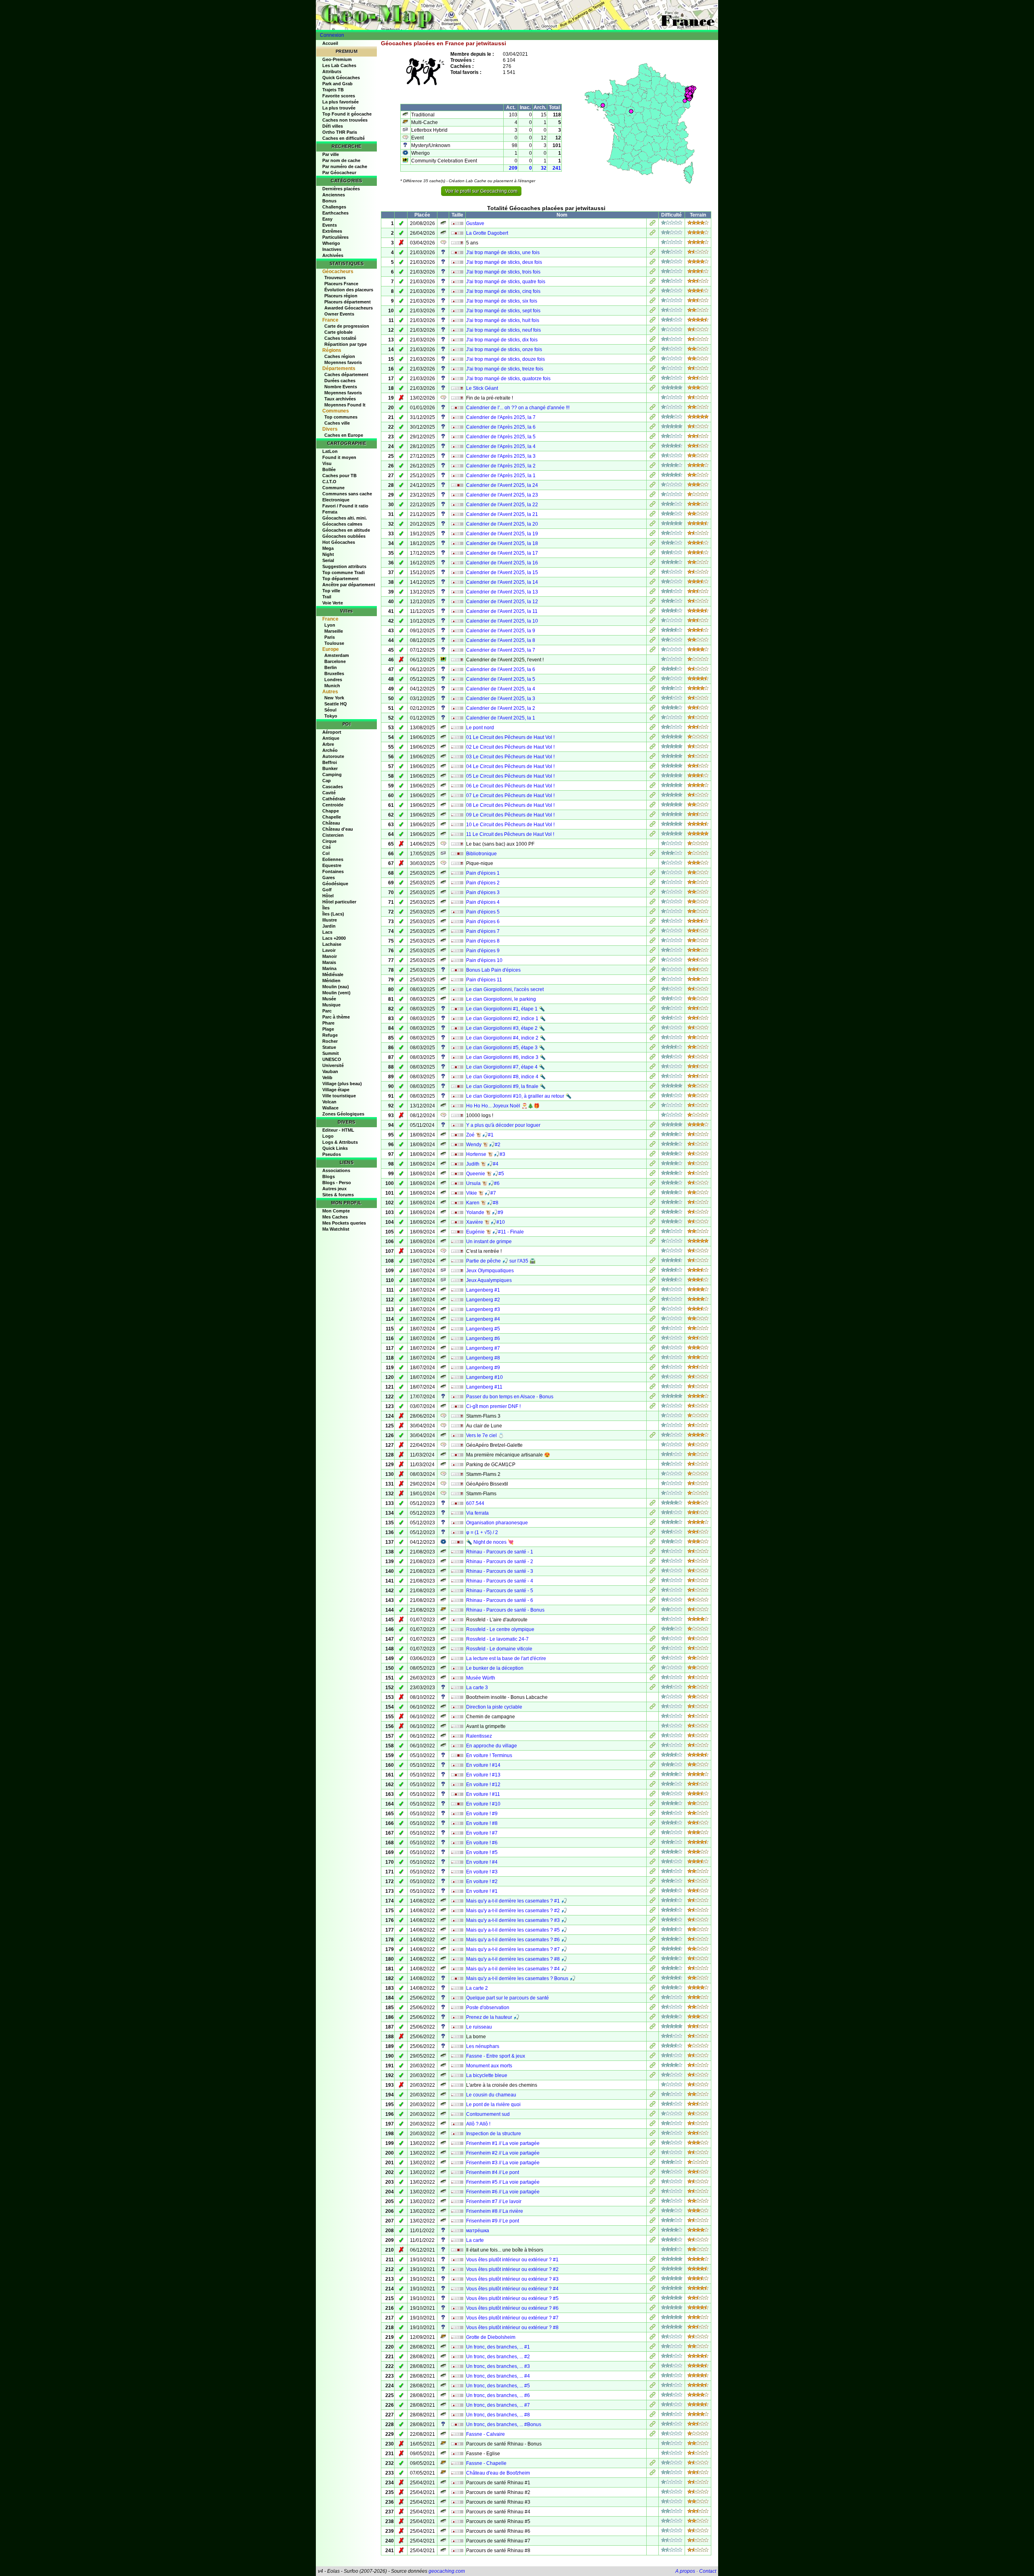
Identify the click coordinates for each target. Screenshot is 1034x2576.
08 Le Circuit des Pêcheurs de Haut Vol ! (510, 805)
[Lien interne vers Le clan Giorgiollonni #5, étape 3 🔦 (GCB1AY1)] (653, 1048)
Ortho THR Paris (340, 132)
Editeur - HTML (338, 1130)
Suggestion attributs (344, 566)
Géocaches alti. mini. (345, 518)
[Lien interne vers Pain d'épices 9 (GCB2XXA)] (653, 951)
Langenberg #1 (483, 1290)
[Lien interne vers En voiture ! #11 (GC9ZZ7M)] (653, 1795)
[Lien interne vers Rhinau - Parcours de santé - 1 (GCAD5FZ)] (653, 1553)
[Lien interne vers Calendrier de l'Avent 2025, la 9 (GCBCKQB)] (653, 631)
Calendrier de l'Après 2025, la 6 (501, 427)
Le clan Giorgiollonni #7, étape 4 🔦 (505, 1067)
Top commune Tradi (344, 572)
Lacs (327, 932)
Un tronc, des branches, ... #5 (498, 2386)
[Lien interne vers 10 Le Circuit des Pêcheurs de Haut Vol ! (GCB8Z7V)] (653, 825)
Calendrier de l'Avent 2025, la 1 (501, 718)
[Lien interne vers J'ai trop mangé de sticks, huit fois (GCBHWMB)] (653, 321)
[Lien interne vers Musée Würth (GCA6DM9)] (653, 1679)
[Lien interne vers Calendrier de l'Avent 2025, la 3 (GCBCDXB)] (653, 699)
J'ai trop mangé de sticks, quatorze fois (508, 379)
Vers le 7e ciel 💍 (485, 1435)
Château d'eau (338, 829)
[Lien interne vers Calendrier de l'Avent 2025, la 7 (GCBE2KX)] (653, 651)
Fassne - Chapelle (486, 2463)
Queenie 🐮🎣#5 (485, 1174)
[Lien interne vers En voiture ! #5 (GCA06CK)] (653, 1853)
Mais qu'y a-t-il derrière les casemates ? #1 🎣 (517, 1901)
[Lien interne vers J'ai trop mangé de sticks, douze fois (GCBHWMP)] (653, 360)
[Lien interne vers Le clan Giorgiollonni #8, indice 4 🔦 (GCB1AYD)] (653, 1078)
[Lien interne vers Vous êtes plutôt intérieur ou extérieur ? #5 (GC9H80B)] (653, 2299)
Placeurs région (341, 296)
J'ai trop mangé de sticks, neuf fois (503, 330)
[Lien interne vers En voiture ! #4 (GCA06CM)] (653, 1863)
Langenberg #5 (483, 1329)
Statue (329, 1047)
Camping (332, 774)
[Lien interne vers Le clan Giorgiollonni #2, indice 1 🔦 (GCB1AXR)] (653, 1019)
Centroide (333, 805)
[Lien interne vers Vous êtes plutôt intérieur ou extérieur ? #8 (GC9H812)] (653, 2328)
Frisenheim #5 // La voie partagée (503, 2182)
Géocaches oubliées (344, 536)
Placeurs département (348, 302)
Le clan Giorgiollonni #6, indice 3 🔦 (506, 1057)
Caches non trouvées (345, 120)
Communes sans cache (347, 494)
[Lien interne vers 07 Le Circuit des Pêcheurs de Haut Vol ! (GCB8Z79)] (653, 796)
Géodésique (335, 884)
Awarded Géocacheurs (349, 308)
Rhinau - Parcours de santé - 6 (500, 1600)
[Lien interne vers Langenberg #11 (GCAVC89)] (653, 1388)
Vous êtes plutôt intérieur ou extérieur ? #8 (512, 2328)
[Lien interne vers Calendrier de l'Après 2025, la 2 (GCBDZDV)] (653, 467)
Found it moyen (339, 457)
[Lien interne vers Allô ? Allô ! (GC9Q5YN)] (653, 2125)
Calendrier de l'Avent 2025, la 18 (502, 543)
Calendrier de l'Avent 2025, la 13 (502, 592)
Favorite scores (339, 96)
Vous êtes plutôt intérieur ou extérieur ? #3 (512, 2279)
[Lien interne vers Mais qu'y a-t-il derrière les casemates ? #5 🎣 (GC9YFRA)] (653, 1931)
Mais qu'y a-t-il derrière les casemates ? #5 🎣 (517, 1930)
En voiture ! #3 (482, 1872)
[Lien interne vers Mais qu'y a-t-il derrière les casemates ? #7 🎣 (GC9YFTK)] (653, 1950)
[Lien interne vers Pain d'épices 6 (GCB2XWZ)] (653, 922)
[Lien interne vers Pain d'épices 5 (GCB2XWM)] (653, 913)
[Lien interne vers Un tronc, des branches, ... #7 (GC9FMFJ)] (653, 2406)
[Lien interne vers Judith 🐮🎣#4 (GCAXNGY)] (653, 1165)
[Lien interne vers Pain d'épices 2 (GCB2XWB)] (653, 884)
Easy (327, 219)
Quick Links (335, 1148)
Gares (329, 878)
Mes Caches (335, 1217)
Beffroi (330, 762)
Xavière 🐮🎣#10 (485, 1222)
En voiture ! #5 (482, 1852)
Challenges (334, 207)
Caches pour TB (339, 476)
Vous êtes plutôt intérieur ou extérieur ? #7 (512, 2318)
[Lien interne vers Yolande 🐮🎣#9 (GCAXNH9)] (653, 1213)
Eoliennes (333, 859)
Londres (333, 680)
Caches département (346, 375)
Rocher (330, 1041)
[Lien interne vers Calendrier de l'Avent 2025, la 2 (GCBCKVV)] (653, 709)
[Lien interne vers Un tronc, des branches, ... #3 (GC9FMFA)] (653, 2367)
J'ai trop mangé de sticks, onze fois (504, 349)
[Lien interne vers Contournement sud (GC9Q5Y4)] (653, 2115)
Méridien (331, 981)
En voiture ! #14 (483, 1765)
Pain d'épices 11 (484, 980)
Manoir (330, 956)
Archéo (330, 750)
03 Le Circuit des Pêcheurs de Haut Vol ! (510, 757)
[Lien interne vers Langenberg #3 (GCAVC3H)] (653, 1310)
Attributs (332, 72)
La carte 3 (477, 1688)
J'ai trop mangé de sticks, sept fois (503, 311)
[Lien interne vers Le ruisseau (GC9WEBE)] (653, 2028)
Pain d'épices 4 (483, 902)
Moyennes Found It (345, 405)
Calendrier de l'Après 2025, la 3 (501, 456)
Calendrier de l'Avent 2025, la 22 (502, 505)
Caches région (340, 356)
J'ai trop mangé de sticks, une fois (503, 253)
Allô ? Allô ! (478, 2124)
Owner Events (339, 314)
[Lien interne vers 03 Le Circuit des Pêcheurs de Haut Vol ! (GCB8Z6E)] (653, 758)
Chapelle (332, 817)
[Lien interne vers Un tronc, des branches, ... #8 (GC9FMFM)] (653, 2416)
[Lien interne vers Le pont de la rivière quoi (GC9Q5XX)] (653, 2105)
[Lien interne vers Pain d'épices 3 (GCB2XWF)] (653, 893)
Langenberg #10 (484, 1377)
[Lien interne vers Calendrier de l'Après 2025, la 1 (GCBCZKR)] (653, 476)
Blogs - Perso (337, 1183)
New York (334, 698)
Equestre (332, 865)
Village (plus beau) (342, 1084)
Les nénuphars (483, 2046)
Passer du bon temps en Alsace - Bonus (510, 1397)
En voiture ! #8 (482, 1823)
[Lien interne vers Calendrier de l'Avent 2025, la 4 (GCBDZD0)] (653, 690)
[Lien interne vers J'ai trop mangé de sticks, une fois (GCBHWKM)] (653, 253)
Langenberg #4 (483, 1319)
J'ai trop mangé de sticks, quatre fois (506, 282)
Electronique (336, 500)
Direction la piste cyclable (494, 1707)
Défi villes (333, 126)
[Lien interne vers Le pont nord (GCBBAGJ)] (653, 728)
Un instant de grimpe (489, 1242)
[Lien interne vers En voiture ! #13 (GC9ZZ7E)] (653, 1776)
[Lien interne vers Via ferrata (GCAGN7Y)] (653, 1514)
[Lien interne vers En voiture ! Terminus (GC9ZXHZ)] (653, 1756)
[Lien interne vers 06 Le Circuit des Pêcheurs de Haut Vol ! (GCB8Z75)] (653, 787)
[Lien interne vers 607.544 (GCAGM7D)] (653, 1504)
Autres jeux (334, 1189)
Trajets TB (333, 90)
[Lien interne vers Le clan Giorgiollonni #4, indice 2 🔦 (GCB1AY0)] (653, 1039)
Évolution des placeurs (349, 290)
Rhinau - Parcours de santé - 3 (500, 1571)
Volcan (329, 1102)
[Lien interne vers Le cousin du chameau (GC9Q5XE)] (653, 2096)
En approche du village (492, 1746)
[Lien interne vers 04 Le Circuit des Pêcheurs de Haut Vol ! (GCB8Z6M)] (653, 767)
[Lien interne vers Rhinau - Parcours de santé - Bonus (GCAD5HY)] (653, 1611)
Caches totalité (340, 338)
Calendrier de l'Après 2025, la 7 (501, 417)
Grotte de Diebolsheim (491, 2337)
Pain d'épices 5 (483, 912)
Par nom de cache (341, 160)
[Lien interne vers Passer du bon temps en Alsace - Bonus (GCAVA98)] (653, 1397)
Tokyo (331, 716)
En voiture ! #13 (483, 1775)
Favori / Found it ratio (345, 506)
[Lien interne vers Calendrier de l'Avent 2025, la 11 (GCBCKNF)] (653, 612)
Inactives (332, 249)
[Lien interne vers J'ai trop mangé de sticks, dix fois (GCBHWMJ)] (653, 341)
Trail (327, 597)
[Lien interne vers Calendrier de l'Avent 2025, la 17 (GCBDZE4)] (653, 554)
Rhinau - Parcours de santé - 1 (500, 1552)
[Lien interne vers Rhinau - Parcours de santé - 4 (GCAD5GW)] (653, 1582)
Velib (327, 1078)
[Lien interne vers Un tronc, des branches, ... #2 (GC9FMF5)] (653, 2357)
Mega (328, 548)
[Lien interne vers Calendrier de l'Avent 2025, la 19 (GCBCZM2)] (653, 535)
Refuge (330, 1035)
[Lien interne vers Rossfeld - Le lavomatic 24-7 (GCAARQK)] (653, 1640)
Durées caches (340, 381)
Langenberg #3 (483, 1309)
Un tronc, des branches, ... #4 (498, 2376)
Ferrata (330, 512)
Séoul (330, 710)
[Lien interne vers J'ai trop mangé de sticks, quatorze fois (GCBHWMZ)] (653, 379)
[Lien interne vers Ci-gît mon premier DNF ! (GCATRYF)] (653, 1407)
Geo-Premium (337, 59)
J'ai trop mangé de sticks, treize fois (505, 369)
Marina (329, 968)
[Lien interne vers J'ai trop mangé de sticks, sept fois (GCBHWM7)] (653, 311)
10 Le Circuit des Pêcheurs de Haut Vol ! (510, 825)
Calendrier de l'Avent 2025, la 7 (501, 650)
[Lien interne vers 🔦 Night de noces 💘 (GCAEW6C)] (653, 1543)
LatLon (330, 451)
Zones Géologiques (343, 1114)
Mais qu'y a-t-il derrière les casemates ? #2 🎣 (517, 1911)
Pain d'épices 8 (483, 941)
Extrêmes (332, 231)
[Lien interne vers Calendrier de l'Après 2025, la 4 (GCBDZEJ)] (653, 447)
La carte (475, 2240)
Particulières (335, 237)
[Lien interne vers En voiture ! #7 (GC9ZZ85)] (653, 1834)
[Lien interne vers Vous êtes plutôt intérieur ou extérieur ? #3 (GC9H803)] (653, 2280)
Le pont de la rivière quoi (493, 2105)
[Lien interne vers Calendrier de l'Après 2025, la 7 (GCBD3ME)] (653, 418)
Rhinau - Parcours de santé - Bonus (505, 1610)
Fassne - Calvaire (485, 2434)
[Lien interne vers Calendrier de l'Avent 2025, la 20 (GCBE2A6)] (653, 525)
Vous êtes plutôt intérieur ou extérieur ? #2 (512, 2269)
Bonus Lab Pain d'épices (493, 970)
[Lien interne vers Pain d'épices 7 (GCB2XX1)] (653, 932)
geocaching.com (447, 2571)
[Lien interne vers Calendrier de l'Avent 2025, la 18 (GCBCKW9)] (653, 544)
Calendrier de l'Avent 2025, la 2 (501, 708)
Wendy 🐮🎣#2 (483, 1145)
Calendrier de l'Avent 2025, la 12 (502, 602)
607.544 (475, 1503)
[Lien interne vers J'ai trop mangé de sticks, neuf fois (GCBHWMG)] (653, 331)
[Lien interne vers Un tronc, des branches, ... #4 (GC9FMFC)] (653, 2377)
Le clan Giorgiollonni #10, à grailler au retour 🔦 (519, 1096)
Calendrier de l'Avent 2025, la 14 (502, 582)
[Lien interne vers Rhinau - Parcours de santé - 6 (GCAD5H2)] (653, 1601)
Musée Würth (481, 1678)
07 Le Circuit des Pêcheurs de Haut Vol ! (510, 796)
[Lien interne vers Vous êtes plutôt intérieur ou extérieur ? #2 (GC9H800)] (653, 2270)
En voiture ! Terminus (489, 1755)
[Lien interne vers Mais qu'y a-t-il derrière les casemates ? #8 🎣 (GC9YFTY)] (653, 1960)
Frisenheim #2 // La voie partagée (503, 2153)
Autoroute (333, 756)
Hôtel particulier (339, 902)
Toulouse (334, 643)
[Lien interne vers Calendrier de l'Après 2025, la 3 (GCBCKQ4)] (653, 457)
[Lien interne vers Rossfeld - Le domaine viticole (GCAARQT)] (653, 1650)
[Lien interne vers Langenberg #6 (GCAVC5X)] (653, 1339)
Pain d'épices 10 (484, 960)
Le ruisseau (479, 2027)
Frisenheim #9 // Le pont (493, 2221)
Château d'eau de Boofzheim (498, 2473)
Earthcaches (335, 213)
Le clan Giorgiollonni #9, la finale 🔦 (506, 1086)
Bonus (329, 201)
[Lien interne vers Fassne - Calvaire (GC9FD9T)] (653, 2435)
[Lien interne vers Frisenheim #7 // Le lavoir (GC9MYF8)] (653, 2202)
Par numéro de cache (345, 166)
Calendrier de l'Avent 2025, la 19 (502, 534)
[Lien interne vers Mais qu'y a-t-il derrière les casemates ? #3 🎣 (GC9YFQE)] (653, 1921)
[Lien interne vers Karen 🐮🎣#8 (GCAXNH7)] (653, 1204)
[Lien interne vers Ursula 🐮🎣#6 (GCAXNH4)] (653, 1184)
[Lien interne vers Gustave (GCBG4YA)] (653, 224)
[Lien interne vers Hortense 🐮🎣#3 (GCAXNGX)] (653, 1155)
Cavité (329, 793)
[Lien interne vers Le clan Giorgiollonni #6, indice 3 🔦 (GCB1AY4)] (653, 1058)
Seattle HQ (336, 704)
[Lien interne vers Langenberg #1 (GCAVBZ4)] (653, 1291)
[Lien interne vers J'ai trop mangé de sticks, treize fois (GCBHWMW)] (653, 370)
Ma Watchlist (336, 1229)
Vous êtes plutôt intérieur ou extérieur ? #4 (512, 2289)
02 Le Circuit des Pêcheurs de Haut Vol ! (510, 747)
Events (330, 225)
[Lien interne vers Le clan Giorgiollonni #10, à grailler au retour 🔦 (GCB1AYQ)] (653, 1097)
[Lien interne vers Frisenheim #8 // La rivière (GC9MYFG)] (653, 2212)
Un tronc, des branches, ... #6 (498, 2395)
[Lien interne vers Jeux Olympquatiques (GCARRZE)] (653, 1271)
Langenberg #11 (484, 1387)
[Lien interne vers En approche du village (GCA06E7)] (653, 1747)
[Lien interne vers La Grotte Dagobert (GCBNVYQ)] (653, 234)
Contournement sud (488, 2114)
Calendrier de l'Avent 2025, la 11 (502, 611)
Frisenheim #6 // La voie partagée (503, 2192)
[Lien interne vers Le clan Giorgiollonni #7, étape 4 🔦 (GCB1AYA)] (653, 1068)
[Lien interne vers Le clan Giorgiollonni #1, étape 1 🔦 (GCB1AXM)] (653, 1010)
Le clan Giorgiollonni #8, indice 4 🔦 (506, 1077)
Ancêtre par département (349, 585)
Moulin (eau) (336, 987)
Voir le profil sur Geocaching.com (481, 191)
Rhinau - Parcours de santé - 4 (500, 1581)
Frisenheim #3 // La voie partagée (503, 2163)
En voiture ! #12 (483, 1785)
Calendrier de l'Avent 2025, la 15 (502, 572)
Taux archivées (340, 399)
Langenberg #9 (483, 1368)
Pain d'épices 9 (483, 951)
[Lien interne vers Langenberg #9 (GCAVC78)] (653, 1368)
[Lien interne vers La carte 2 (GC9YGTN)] (653, 1989)
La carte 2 (477, 1988)
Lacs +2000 (334, 938)
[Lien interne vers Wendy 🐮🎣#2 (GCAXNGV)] (653, 1145)
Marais (329, 962)
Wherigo (331, 243)
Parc (327, 1011)
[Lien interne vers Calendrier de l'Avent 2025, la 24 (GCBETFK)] (653, 486)
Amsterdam (337, 655)
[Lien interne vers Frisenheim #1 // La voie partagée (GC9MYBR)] (653, 2144)
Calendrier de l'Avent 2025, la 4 (501, 689)
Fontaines (333, 871)
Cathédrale (334, 799)
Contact (708, 2571)
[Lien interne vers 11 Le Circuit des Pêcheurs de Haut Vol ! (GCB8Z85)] (653, 835)
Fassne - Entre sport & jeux (496, 2056)
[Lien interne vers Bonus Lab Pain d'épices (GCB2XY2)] (653, 971)
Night (328, 554)
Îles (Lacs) (333, 914)
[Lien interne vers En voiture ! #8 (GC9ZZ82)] (653, 1824)
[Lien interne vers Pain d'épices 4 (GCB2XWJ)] (653, 903)
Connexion (332, 35)
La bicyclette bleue (487, 2075)
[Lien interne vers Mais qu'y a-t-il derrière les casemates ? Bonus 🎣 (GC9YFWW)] (653, 1979)
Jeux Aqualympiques (489, 1280)
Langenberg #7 (483, 1348)
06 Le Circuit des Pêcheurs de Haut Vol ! (510, 786)
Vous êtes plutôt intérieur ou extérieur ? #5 (512, 2298)
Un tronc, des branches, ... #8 (498, 2415)
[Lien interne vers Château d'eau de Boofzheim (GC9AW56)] (653, 2474)
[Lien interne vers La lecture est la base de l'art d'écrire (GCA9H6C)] (653, 1659)
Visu (327, 463)
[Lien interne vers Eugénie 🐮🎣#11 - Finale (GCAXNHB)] (653, 1233)
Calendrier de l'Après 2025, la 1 (501, 476)
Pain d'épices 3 (483, 892)
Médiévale (333, 974)
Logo (328, 1136)
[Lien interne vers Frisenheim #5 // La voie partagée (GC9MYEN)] (653, 2183)
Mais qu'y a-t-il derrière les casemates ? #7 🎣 (517, 1949)
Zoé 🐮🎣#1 (480, 1135)
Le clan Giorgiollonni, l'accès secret (505, 989)
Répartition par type (346, 344)
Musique (331, 1005)
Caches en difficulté (344, 138)
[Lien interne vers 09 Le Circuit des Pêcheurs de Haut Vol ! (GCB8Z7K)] (653, 816)
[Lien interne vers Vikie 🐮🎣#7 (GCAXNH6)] (653, 1194)
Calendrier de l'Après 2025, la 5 (501, 437)
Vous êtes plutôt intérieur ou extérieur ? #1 (512, 2260)
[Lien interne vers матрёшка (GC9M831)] (653, 2231)
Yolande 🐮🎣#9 (485, 1212)
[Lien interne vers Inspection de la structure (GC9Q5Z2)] (653, 2134)
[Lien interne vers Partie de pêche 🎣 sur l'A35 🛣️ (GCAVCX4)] (653, 1262)
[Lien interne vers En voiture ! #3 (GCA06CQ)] (653, 1873)
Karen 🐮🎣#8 (482, 1203)
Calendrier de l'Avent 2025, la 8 (501, 640)
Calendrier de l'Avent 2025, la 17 (502, 553)
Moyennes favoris (343, 362)
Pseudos (332, 1154)
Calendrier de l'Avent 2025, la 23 (502, 495)
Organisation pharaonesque (497, 1523)
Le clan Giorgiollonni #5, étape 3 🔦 (505, 1048)
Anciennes (334, 195)
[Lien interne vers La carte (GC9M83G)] (653, 2241)
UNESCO (332, 1059)
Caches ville (337, 423)
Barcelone (335, 661)
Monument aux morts (489, 2066)
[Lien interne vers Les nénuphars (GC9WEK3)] (653, 2047)
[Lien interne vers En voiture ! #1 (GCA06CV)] (653, 1892)
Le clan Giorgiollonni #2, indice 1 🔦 (506, 1019)
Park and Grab (337, 84)
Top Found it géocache (347, 114)
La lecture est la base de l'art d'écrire (506, 1658)
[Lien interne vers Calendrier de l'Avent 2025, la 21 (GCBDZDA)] (653, 515)
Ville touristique (339, 1096)
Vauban (330, 1071)
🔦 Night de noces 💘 (490, 1542)
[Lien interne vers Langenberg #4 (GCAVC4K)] (653, 1320)
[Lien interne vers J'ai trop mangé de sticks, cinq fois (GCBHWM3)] (653, 292)
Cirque (329, 841)
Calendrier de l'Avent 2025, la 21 (502, 514)
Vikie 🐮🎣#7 (481, 1193)
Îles (326, 908)
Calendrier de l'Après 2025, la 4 (501, 446)
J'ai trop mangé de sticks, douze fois (505, 359)
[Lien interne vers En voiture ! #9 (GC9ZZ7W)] (653, 1814)
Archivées (333, 255)
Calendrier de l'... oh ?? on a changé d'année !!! (518, 408)
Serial (328, 560)
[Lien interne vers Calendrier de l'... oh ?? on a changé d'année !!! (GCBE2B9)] (653, 408)
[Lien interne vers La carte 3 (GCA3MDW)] (653, 1688)
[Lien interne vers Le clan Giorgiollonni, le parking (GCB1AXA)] (653, 1000)
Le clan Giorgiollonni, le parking (501, 999)
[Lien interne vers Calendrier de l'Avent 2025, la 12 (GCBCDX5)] (653, 602)
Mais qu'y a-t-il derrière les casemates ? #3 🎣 (517, 1920)
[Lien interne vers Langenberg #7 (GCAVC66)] (653, 1349)
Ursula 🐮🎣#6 (483, 1183)
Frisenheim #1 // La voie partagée (503, 2143)
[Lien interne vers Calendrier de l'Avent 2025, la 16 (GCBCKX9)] (653, 564)
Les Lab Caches (339, 65)
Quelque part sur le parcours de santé (508, 1998)
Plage (328, 1029)
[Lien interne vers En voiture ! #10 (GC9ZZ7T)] (653, 1805)
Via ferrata (477, 1513)
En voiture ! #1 (482, 1891)
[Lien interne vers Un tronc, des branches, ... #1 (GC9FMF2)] (653, 2348)
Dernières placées (341, 189)
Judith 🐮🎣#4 (482, 1164)
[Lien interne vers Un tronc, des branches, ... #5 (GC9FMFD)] (653, 2387)
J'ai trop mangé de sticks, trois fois (503, 272)
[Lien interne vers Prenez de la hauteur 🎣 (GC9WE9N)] (653, 2018)
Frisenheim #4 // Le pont (493, 2172)
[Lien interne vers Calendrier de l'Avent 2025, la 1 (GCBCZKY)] (653, 719)
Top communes (341, 417)
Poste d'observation (488, 2008)
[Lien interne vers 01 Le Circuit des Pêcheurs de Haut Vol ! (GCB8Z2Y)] (653, 738)
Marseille (334, 631)
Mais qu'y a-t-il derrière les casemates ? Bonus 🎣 (521, 1978)
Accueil (330, 43)
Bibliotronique (481, 854)
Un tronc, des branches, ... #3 (498, 2366)
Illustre (330, 920)
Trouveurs (335, 278)
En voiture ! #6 (482, 1843)
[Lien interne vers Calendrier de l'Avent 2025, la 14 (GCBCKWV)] (653, 583)
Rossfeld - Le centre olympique (500, 1629)
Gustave (475, 223)
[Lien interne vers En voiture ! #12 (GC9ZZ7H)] (653, 1785)
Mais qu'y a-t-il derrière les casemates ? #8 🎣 (517, 1959)
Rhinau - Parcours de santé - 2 (500, 1562)
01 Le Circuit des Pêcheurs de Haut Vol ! (510, 737)
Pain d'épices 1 (483, 873)
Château (331, 823)
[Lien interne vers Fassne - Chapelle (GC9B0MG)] (653, 2464)
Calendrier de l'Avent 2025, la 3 (501, 699)
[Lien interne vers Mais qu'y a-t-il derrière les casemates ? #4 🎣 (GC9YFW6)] (653, 1970)
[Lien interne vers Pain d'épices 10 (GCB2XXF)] (653, 961)
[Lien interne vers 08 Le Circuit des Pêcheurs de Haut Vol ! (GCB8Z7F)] (653, 806)
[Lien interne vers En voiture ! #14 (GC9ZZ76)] (653, 1766)
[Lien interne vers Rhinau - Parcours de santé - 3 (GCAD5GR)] (653, 1572)
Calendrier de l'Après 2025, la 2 (501, 466)
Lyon (330, 625)
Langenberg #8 (483, 1358)
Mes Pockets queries (344, 1223)
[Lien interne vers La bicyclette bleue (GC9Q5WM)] (653, 2076)
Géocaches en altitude (346, 530)
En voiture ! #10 (483, 1804)
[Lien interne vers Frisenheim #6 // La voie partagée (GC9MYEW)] (653, 2193)
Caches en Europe (344, 435)
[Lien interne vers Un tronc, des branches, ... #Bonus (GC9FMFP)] (653, 2425)
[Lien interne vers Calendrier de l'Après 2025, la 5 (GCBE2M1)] (653, 438)
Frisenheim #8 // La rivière (495, 2211)
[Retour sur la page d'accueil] (517, 15)
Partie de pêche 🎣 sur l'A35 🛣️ (501, 1261)
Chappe (331, 811)
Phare (328, 1023)
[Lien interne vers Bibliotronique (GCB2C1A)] (653, 854)
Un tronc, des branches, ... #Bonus (504, 2424)
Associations (336, 1170)
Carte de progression (347, 326)
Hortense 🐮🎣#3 (486, 1154)
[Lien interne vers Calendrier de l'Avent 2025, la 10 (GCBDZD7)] (653, 622)
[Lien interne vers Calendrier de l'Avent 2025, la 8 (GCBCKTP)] (653, 641)
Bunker (330, 768)
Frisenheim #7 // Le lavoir (494, 2201)
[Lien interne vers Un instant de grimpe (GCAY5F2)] (653, 1242)
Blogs (329, 1176)
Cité (327, 847)
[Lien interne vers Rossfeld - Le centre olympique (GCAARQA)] (653, 1630)
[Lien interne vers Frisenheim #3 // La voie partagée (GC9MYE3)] (653, 2164)
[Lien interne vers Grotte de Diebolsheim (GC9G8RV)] (653, 2338)
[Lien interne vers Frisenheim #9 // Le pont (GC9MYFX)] (653, 2222)
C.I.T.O (329, 482)
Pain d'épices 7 (483, 931)
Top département (340, 579)
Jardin (329, 926)
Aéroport (332, 732)
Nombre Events (341, 387)
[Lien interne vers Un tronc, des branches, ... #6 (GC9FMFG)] (653, 2396)
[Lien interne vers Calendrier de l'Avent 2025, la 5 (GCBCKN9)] (653, 680)
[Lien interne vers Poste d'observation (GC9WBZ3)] (653, 2008)
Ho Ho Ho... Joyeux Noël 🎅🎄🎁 (503, 1106)
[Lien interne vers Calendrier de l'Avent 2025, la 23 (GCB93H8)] (653, 496)
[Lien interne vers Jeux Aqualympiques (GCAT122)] (653, 1281)
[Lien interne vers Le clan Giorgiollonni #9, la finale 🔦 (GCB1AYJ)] (653, 1087)
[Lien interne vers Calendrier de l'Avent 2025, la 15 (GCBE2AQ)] (653, 573)
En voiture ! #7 (482, 1833)
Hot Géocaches (339, 542)
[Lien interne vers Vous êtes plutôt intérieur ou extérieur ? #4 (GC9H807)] (653, 2290)
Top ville (331, 591)
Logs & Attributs (340, 1142)
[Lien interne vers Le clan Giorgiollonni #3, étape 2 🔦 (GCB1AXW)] (653, 1029)
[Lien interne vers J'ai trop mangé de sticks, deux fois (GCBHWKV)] (653, 263)
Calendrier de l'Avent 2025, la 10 (502, 621)
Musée (329, 999)
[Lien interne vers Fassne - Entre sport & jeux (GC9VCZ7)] (653, 2057)
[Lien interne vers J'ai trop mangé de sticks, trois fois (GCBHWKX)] (653, 273)
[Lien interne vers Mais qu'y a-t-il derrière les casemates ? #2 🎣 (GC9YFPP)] (653, 1911)
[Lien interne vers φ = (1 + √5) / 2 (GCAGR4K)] (653, 1533)
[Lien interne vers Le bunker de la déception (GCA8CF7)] (653, 1669)
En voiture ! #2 (482, 1881)
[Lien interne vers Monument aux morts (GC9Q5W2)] (653, 2067)
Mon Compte (336, 1211)
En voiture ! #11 (483, 1794)
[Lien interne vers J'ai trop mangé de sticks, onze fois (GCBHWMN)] (653, 350)
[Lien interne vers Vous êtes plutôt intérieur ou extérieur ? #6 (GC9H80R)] (653, 2309)
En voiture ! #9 (482, 1814)
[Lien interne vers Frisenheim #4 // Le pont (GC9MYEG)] (653, 2173)
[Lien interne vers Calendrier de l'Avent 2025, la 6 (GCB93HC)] (653, 670)
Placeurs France (341, 284)
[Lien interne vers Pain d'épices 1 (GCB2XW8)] (653, 874)
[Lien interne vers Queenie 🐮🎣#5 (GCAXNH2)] (653, 1174)
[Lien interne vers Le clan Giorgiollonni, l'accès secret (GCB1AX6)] (653, 990)
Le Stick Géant (482, 388)
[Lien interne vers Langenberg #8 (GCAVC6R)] (653, 1359)
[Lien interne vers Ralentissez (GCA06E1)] (653, 1737)
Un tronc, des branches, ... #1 (498, 2347)
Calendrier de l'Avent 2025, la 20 (502, 524)
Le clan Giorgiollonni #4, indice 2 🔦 (506, 1038)
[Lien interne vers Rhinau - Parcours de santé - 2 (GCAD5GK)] (653, 1562)
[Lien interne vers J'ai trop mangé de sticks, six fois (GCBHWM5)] (653, 302)
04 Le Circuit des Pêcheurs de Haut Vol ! (510, 766)
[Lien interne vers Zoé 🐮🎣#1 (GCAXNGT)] (653, 1136)
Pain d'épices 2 (483, 883)
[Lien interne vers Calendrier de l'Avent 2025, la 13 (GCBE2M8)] (653, 593)
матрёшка (478, 2231)
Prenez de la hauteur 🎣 (493, 2017)
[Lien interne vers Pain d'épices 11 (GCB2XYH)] (653, 981)
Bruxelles (334, 673)
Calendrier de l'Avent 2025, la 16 (502, 563)
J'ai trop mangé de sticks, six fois (502, 301)
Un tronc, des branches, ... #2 (498, 2357)
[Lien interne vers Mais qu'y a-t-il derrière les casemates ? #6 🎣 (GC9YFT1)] (653, 1940)
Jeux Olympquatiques (490, 1271)
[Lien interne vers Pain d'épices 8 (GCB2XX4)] (653, 942)
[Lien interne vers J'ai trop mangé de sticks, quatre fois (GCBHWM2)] (653, 282)
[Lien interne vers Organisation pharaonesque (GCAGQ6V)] (653, 1524)
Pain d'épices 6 (483, 922)
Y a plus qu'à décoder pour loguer (503, 1125)
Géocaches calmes (342, 524)
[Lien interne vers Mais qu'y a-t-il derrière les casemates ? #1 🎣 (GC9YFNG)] (653, 1902)
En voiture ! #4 (482, 1862)
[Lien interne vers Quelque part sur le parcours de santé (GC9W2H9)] (653, 1999)
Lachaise (332, 944)
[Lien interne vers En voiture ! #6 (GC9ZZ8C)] (653, 1844)
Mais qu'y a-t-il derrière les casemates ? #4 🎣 (517, 1969)
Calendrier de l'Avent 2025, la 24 (502, 485)
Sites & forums (338, 1195)
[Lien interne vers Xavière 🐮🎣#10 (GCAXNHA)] (653, 1223)
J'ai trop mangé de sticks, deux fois (504, 262)
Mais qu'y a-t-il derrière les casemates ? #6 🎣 (517, 1940)
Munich (332, 686)
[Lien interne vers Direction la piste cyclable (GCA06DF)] (653, 1708)
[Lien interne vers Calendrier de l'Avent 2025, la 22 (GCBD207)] (653, 505)
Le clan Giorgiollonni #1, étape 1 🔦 (505, 1009)
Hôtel (328, 896)
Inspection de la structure (494, 2134)
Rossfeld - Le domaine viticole (499, 1649)
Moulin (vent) (336, 993)
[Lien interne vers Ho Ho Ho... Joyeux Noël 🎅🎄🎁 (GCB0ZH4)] (653, 1107)
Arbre (328, 744)
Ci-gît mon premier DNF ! (493, 1406)
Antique (331, 738)
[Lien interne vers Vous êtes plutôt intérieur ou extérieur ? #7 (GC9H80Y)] (653, 2319)
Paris (330, 637)
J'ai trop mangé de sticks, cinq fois (503, 291)
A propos (685, 2571)
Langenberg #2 (483, 1300)
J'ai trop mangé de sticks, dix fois (502, 340)
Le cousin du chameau (491, 2095)
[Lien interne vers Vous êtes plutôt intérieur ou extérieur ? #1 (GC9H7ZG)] (653, 2260)
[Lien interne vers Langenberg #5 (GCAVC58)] (653, 1330)
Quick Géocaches (341, 78)
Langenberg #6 (483, 1339)
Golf (327, 890)
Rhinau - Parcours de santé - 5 (500, 1591)
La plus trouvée (339, 108)
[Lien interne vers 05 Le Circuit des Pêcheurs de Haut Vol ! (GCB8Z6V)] (653, 777)
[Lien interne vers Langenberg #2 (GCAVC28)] (653, 1301)
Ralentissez (479, 1736)
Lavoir (329, 950)
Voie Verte (333, 603)
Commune (333, 488)
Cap (327, 781)
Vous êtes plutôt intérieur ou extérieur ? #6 (512, 2308)
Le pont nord (480, 728)
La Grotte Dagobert (487, 233)
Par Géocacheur (339, 173)
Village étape (336, 1090)
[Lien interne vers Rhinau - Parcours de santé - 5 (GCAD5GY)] (653, 1591)
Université (333, 1065)
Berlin (331, 667)
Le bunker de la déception (495, 1668)
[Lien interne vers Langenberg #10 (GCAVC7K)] (653, 1378)
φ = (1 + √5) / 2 (482, 1532)
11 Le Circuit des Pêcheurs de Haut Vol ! (510, 834)
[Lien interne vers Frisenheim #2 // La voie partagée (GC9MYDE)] (653, 2154)
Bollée (329, 469)
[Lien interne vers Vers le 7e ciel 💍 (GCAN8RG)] (653, 1436)
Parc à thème (336, 1017)
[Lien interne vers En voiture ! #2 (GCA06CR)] (653, 1882)
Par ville (331, 154)
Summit (331, 1053)
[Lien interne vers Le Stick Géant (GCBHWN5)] (653, 389)
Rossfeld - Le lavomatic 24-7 (497, 1639)
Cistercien (333, 835)
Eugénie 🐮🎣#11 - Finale (495, 1232)
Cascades (333, 787)
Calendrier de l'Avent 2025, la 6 (501, 669)
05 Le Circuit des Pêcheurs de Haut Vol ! (510, 776)
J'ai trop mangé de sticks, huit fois (503, 320)
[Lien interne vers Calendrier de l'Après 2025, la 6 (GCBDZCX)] (653, 428)
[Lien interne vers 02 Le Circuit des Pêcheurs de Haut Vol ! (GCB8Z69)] (653, 748)
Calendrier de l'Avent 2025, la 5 (501, 679)
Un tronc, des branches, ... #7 (498, 2405)
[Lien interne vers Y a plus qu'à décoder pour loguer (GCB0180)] (653, 1126)
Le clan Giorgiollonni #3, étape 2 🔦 (505, 1028)
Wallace (330, 1108)
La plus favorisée (340, 102)
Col (326, 853)
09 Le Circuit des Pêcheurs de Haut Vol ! (510, 815)
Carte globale (338, 332)
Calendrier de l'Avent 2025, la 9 (501, 631)
